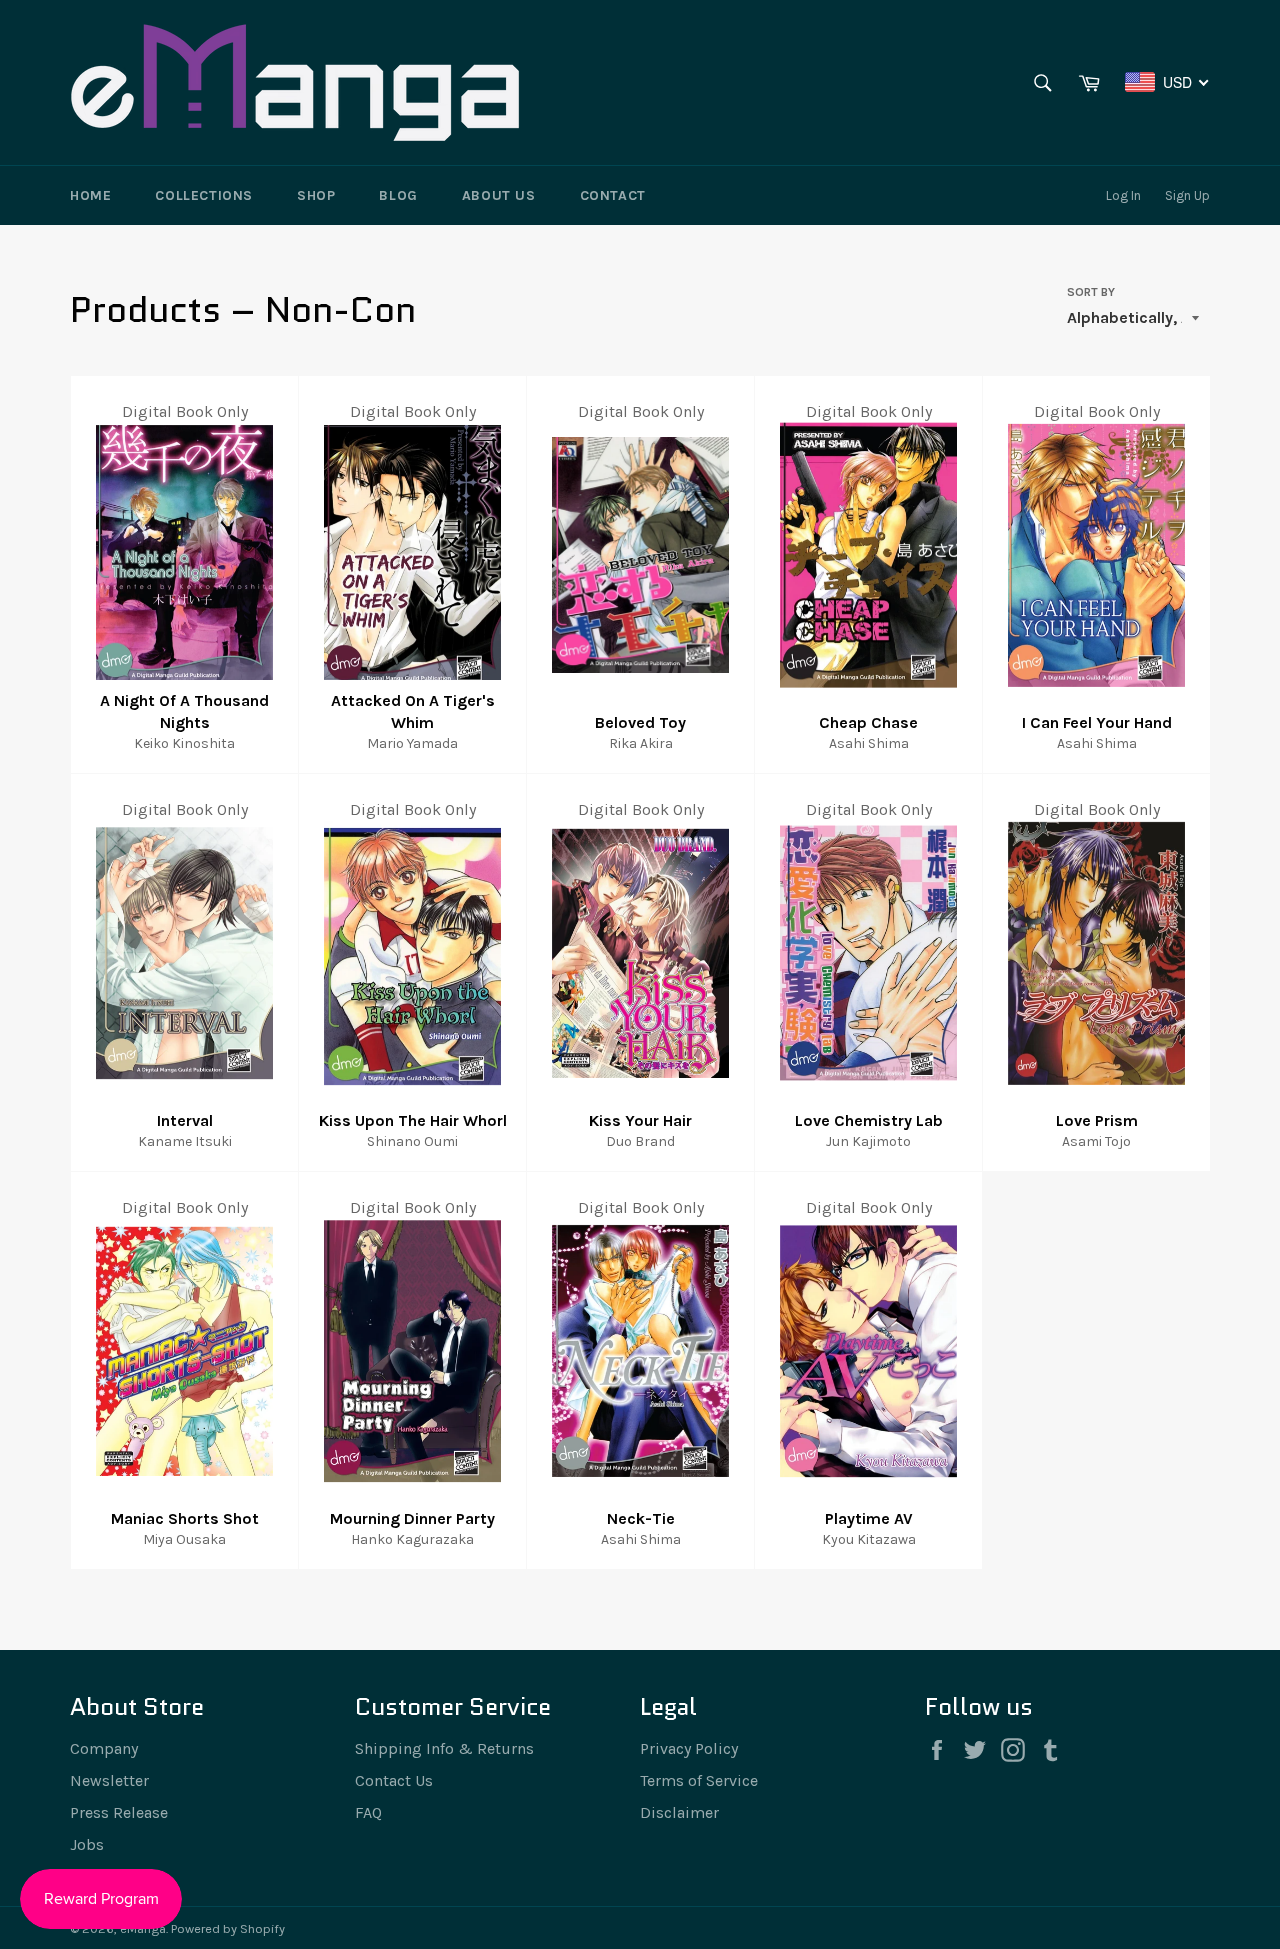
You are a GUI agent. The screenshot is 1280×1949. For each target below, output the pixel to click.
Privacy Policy (689, 1748)
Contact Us (394, 1780)
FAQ (368, 1812)
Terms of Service (699, 1780)
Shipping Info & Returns (444, 1748)
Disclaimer (679, 1812)
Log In (1123, 195)
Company (104, 1748)
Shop (316, 195)
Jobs (87, 1844)
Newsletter (109, 1780)
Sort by (1091, 292)
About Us (499, 195)
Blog (398, 195)
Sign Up (1187, 195)
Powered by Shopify (228, 1928)
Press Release (119, 1812)
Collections (204, 195)
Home (90, 195)
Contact (613, 195)
